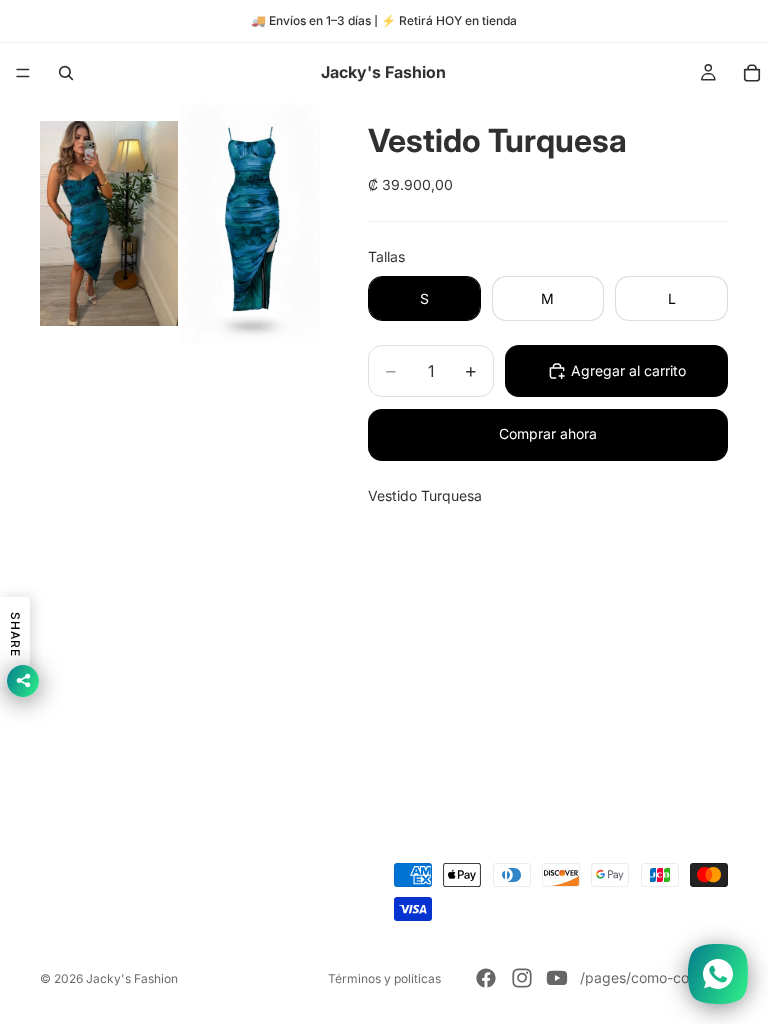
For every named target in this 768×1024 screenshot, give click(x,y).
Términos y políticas (384, 978)
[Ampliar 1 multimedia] (109, 223)
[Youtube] (557, 978)
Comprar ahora (548, 433)
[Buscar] (66, 73)
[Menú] (23, 73)
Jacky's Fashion (132, 978)
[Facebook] (486, 978)
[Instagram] (522, 978)
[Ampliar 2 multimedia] (251, 223)
